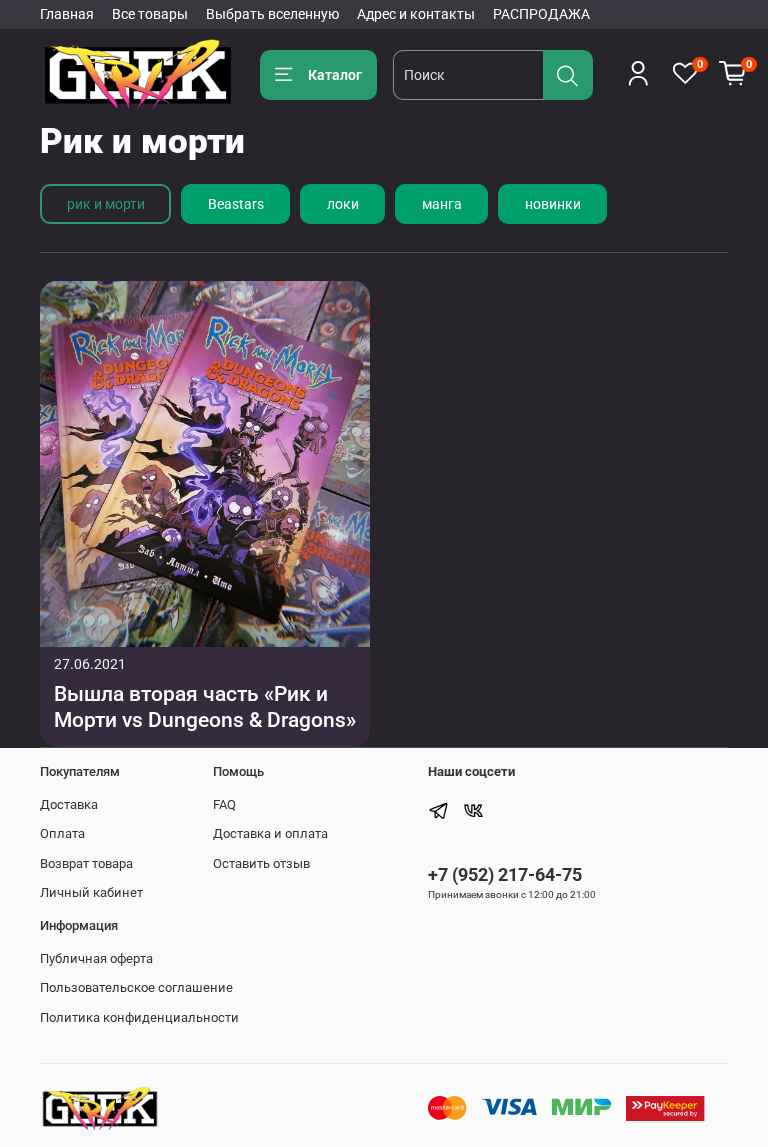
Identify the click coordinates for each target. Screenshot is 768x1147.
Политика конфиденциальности (139, 1017)
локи (343, 204)
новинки (553, 204)
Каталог (335, 75)
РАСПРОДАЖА (541, 14)
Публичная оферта (96, 958)
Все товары (150, 14)
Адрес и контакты (416, 14)
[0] (733, 74)
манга (442, 204)
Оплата (62, 833)
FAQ (224, 804)
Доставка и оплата (270, 833)
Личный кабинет (91, 892)
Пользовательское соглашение (136, 987)
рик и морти (106, 204)
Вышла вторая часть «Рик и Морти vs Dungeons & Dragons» (205, 706)
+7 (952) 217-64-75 (505, 874)
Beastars (236, 204)
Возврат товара (86, 863)
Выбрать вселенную (272, 14)
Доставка (69, 804)
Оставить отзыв (261, 863)
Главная (67, 14)
